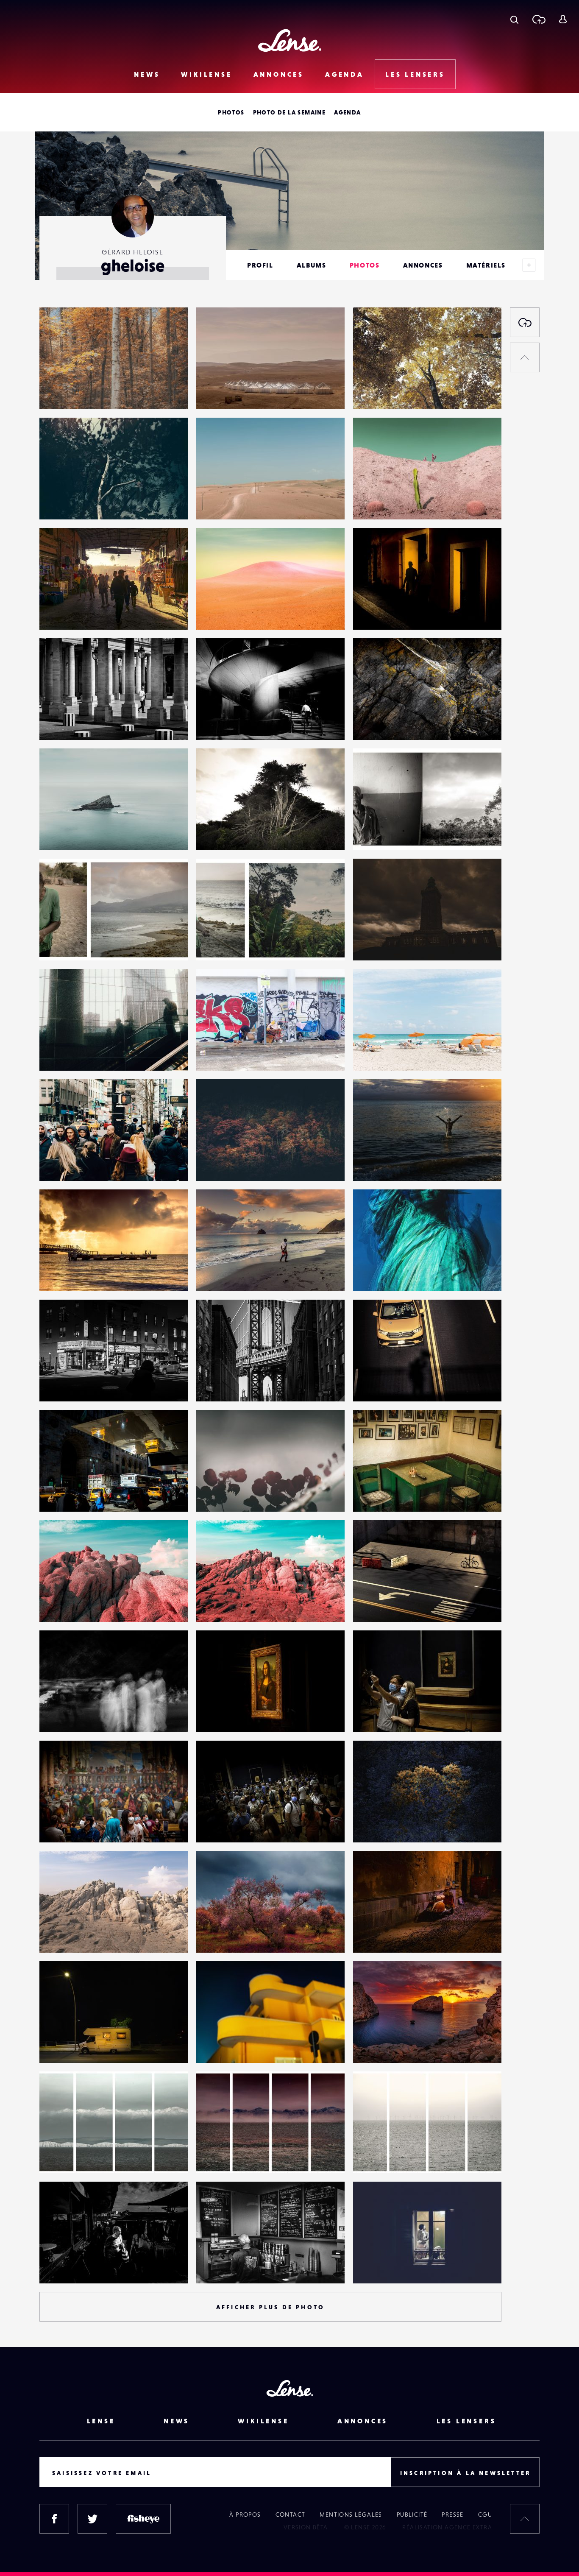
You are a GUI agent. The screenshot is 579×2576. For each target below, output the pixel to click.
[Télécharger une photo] (539, 19)
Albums (312, 265)
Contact (291, 2515)
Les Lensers (415, 74)
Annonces (279, 74)
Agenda (345, 74)
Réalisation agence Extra (447, 2527)
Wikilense (206, 74)
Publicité (412, 2515)
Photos (231, 112)
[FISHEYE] (143, 2519)
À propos (245, 2515)
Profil (260, 265)
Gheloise (61, 392)
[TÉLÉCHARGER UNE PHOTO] (525, 322)
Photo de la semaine (289, 112)
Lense (101, 2421)
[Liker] (169, 331)
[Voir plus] (529, 265)
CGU (485, 2515)
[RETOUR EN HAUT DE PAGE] (525, 357)
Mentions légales (351, 2515)
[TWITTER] (92, 2519)
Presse (452, 2515)
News (147, 74)
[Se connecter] (563, 19)
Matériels (486, 265)
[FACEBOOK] (54, 2519)
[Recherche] (514, 19)
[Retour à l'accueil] (290, 40)
